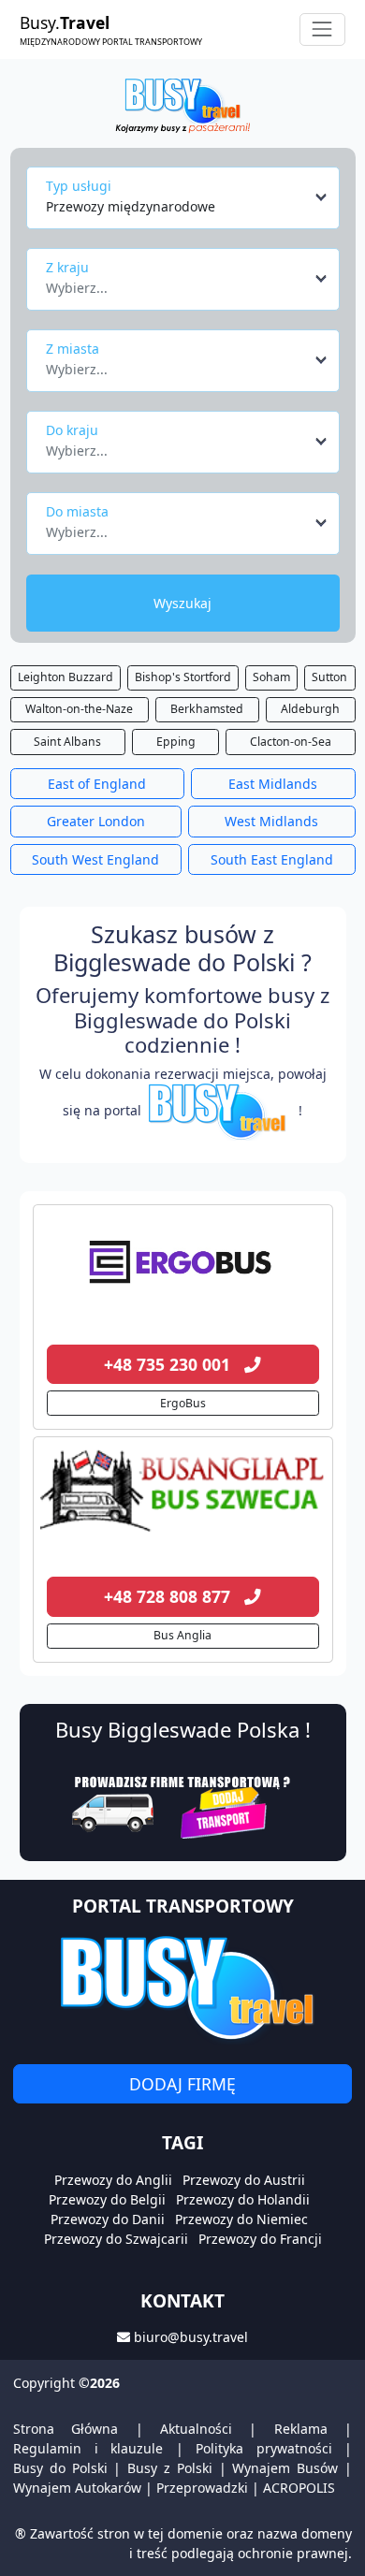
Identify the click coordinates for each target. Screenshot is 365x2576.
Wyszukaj (182, 603)
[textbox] (177, 283)
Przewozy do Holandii (243, 2199)
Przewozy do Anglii (113, 2180)
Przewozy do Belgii (107, 2199)
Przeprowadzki (202, 2488)
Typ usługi (79, 186)
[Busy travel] (182, 1987)
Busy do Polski (60, 2468)
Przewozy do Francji (260, 2239)
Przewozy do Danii (108, 2219)
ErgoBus (183, 1403)
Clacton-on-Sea (291, 742)
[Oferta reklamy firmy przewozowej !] (183, 1805)
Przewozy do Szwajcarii (116, 2239)
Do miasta (77, 511)
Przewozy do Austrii (244, 2180)
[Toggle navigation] (322, 29)
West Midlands (271, 821)
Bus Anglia (182, 1635)
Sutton (329, 677)
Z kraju (67, 267)
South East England (272, 859)
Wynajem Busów (285, 2468)
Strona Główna (66, 2429)
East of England (97, 784)
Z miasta (73, 349)
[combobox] (188, 197)
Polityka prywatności (264, 2448)
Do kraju (72, 430)
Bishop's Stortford (183, 677)
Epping (176, 742)
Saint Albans (67, 742)
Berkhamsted (207, 709)
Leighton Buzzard (66, 677)
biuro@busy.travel (191, 2337)
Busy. (111, 29)
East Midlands (273, 784)
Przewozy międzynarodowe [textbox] (131, 206)
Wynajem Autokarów (77, 2488)
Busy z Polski (170, 2468)
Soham (271, 677)
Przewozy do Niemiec (241, 2219)
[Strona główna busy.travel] (182, 104)
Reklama (301, 2429)
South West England (95, 859)
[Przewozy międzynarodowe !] (220, 1110)
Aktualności (196, 2429)
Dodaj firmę (182, 2084)
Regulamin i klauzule (88, 2448)
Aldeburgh (310, 709)
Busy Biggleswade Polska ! (183, 1729)
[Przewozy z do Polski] (183, 1259)
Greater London (96, 821)
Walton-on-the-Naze (79, 709)
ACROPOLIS (299, 2488)
